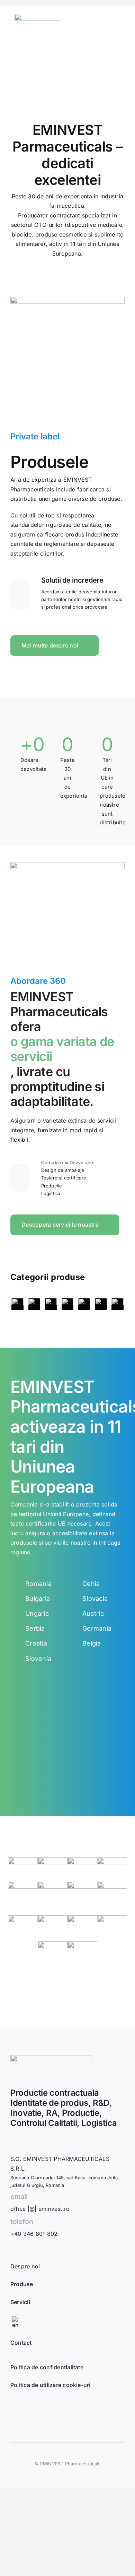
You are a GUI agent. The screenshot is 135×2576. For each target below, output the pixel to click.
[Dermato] (17, 1304)
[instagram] (36, 2407)
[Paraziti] (101, 1304)
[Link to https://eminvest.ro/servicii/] (20, 1178)
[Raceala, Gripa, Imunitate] (118, 1304)
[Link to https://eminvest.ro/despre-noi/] (20, 595)
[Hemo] (34, 1304)
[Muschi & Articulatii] (68, 1304)
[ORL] (84, 1304)
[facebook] (18, 2407)
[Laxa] (51, 1304)
